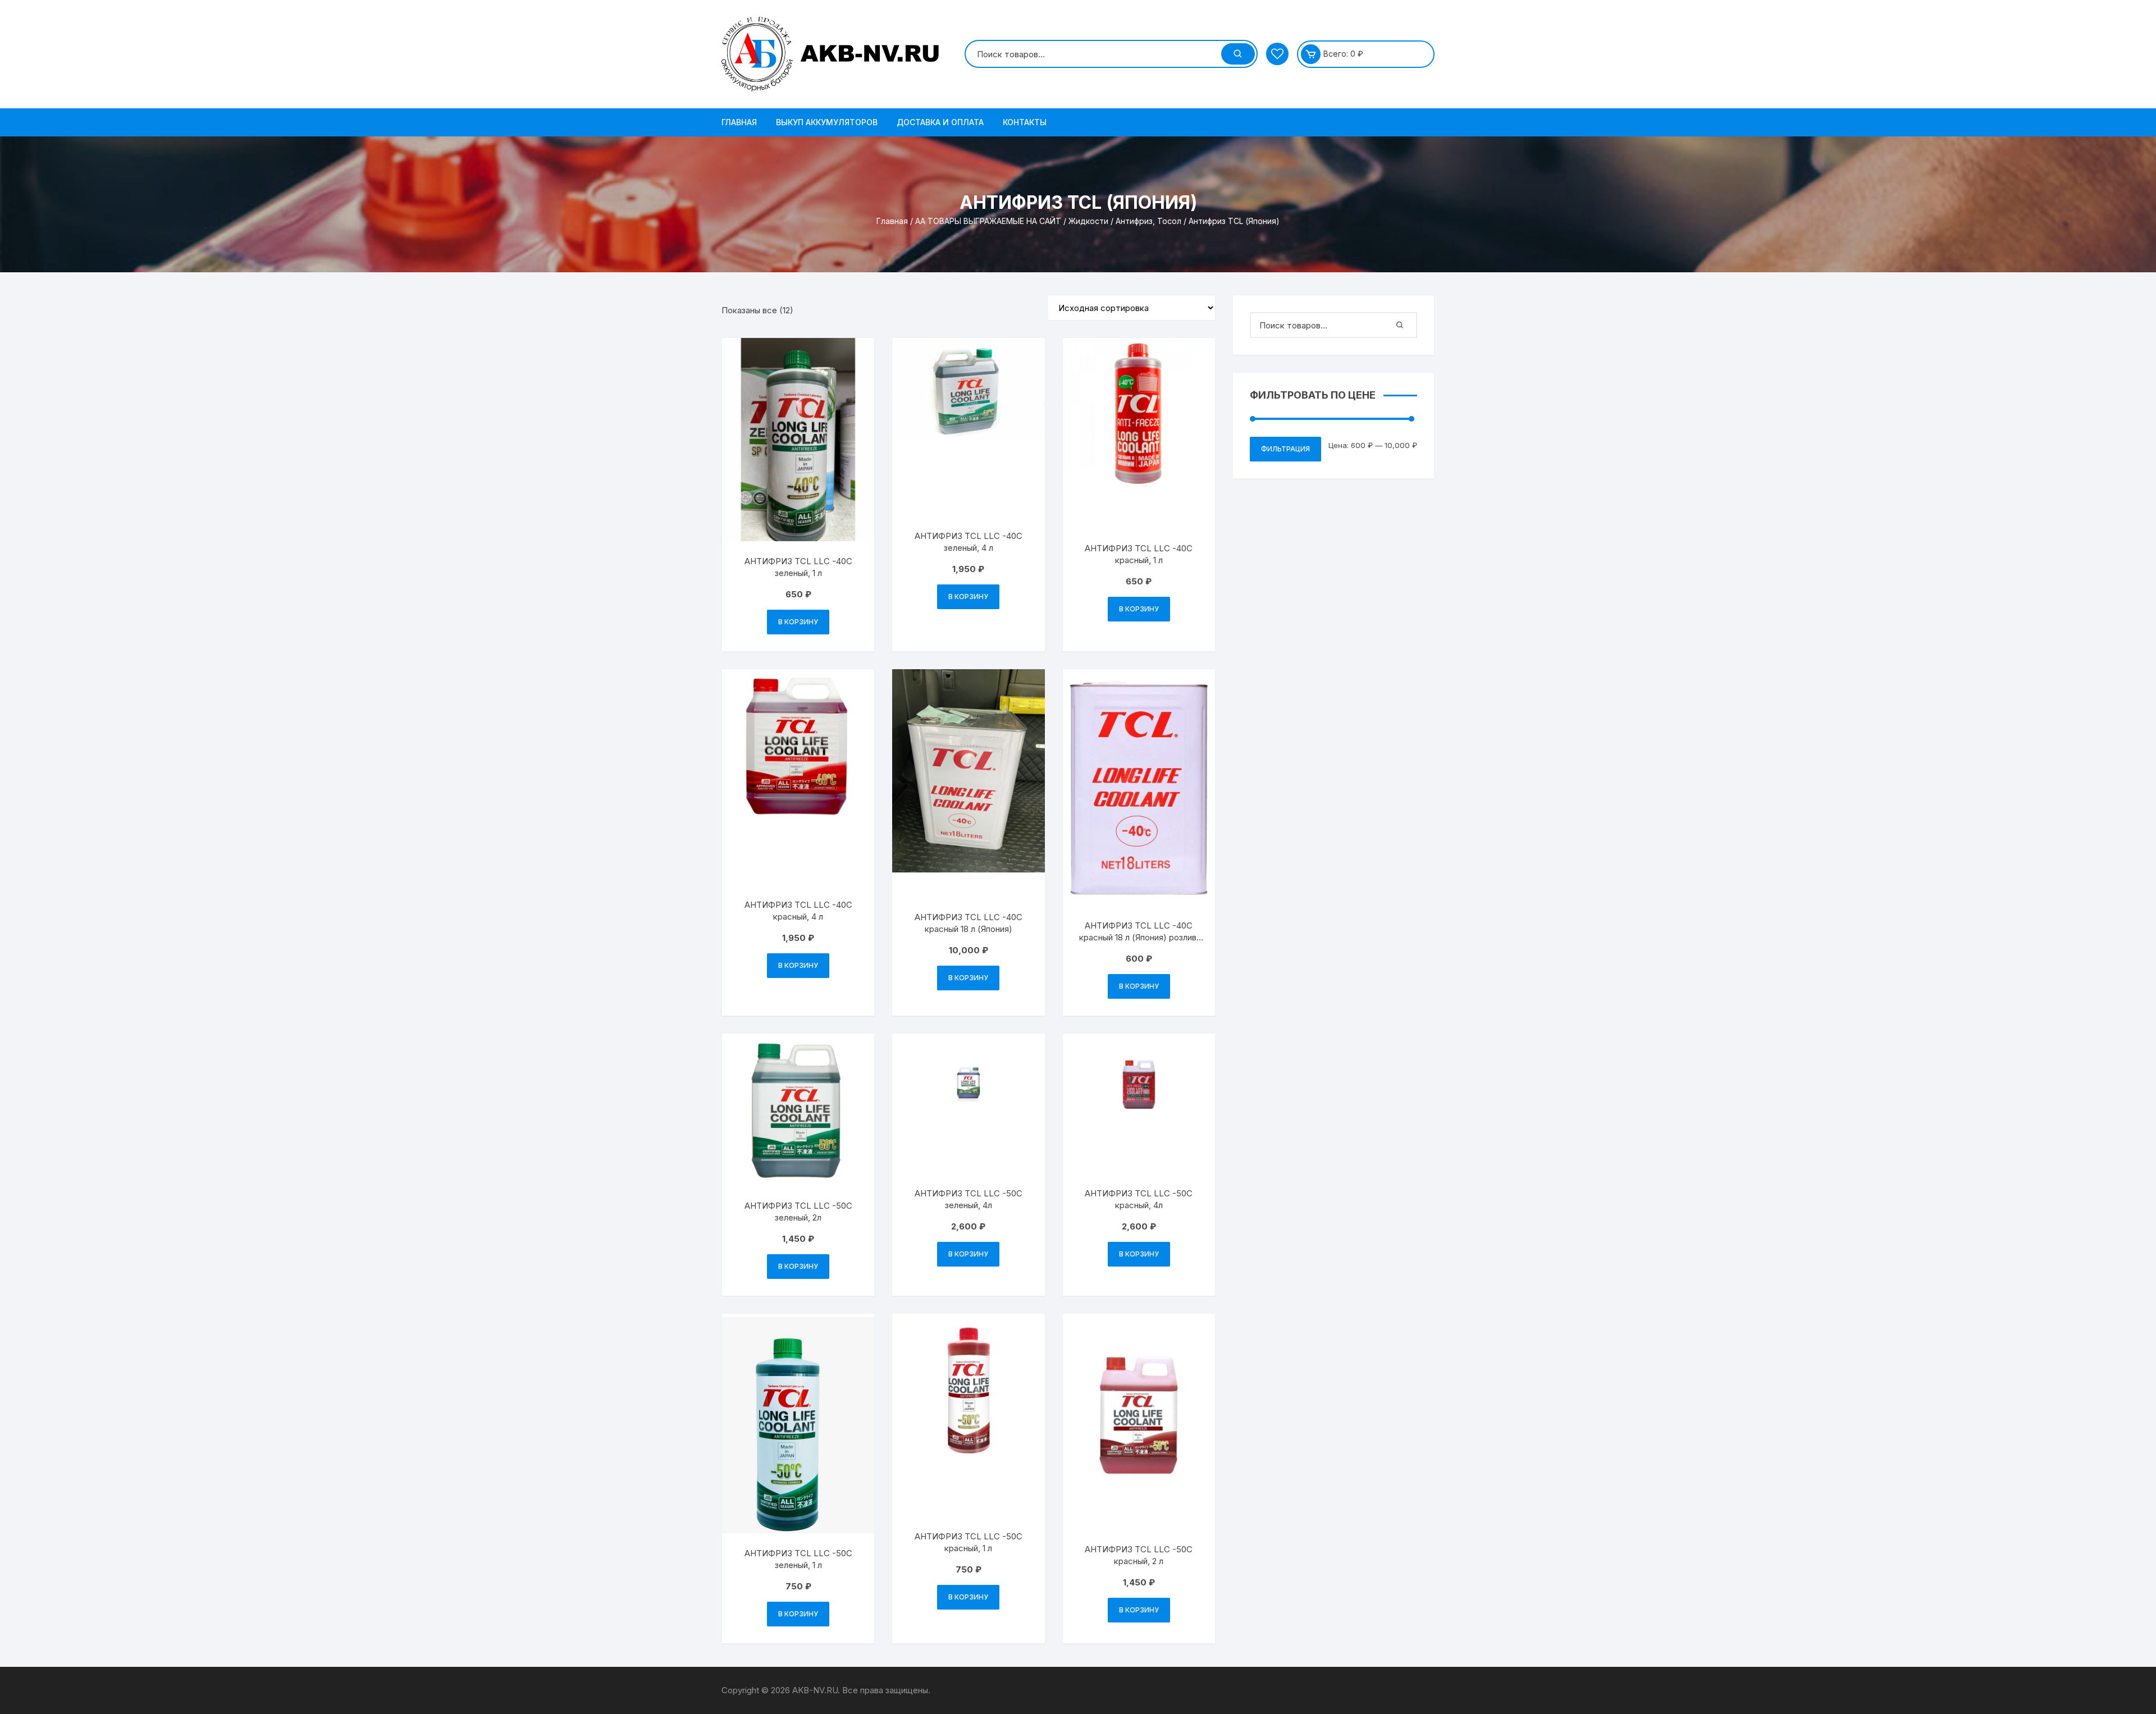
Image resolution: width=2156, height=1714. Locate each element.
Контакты (1025, 122)
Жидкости (1088, 221)
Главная (739, 122)
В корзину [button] (798, 622)
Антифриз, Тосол (1148, 221)
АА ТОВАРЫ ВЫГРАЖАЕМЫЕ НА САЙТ (988, 221)
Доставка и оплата (940, 122)
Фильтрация (1285, 449)
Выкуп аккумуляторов (827, 122)
